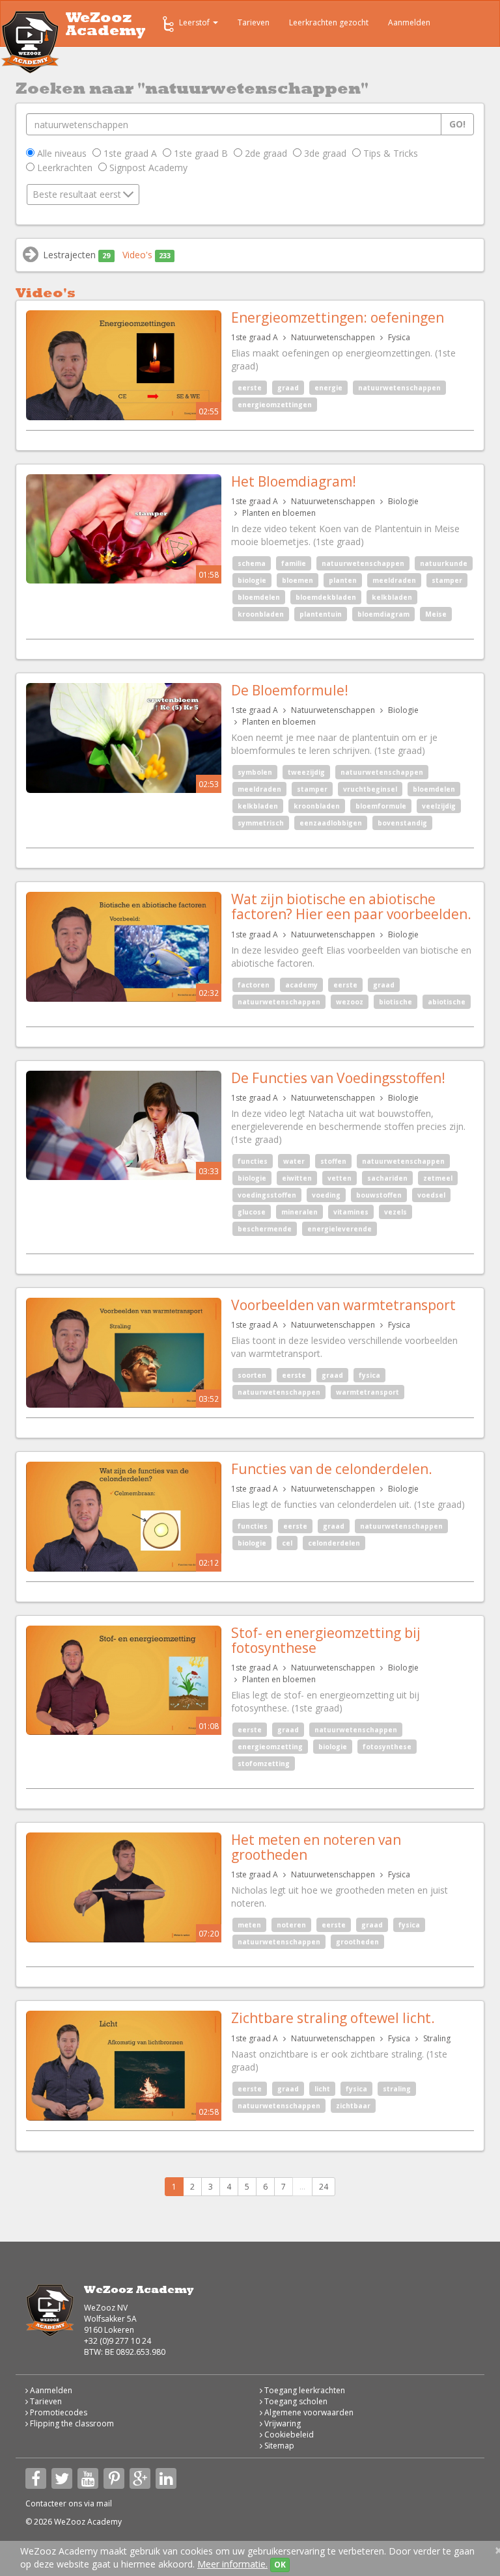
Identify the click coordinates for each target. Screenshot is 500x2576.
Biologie (403, 501)
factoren (254, 985)
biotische (396, 1002)
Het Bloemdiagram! (294, 481)
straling (397, 2089)
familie (294, 563)
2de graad (265, 153)
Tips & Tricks (389, 153)
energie (328, 388)
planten (343, 580)
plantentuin (321, 614)
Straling (437, 2038)
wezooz (350, 1002)
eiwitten (297, 1178)
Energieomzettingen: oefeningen (338, 317)
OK (280, 2565)
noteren (291, 1925)
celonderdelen (334, 1543)
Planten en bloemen (279, 513)
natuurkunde (444, 563)
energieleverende (340, 1229)
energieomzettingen (275, 405)
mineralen (299, 1212)
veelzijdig (439, 806)
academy (301, 985)
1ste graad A (129, 153)
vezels (396, 1212)
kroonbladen (261, 614)
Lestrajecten (76, 255)
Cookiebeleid (288, 2435)
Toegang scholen (295, 2401)
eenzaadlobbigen (331, 823)
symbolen (255, 772)
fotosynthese (387, 1747)
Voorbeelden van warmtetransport (343, 1305)
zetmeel (438, 1178)
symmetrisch (261, 823)
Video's (146, 255)
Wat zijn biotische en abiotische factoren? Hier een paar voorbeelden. (351, 906)
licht (322, 2089)
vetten (340, 1178)
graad (288, 388)
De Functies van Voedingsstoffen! (338, 1078)
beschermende (265, 1229)
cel (287, 1543)
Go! (457, 124)
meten (249, 1925)
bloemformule (381, 806)
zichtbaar (353, 2106)
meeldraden (394, 580)
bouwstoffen (379, 1195)
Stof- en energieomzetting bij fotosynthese (326, 1640)
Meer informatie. (232, 2564)
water (294, 1161)
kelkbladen (392, 597)
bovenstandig (402, 823)
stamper (447, 580)
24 (324, 2187)
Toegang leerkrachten (304, 2390)
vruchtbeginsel (370, 789)
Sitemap (278, 2446)
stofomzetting (264, 1764)
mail (104, 2503)
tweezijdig (306, 772)
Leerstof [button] (195, 22)
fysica (369, 1375)
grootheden (357, 1942)
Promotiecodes (58, 2412)
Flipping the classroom (71, 2423)
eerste (250, 388)
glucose (252, 1212)
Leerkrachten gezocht (329, 22)
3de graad (324, 153)
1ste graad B (200, 153)
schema (252, 563)
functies (253, 1161)
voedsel (431, 1195)
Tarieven (254, 22)
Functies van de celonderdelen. (332, 1469)
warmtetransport (368, 1392)
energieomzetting (270, 1747)
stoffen (333, 1161)
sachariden (387, 1178)
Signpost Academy (147, 168)
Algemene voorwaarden (308, 2412)
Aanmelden (409, 22)
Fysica (399, 337)
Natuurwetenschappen (333, 337)
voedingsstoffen (267, 1195)
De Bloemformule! (290, 690)
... (302, 2187)
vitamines (351, 1212)
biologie (252, 580)
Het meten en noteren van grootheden (316, 1847)
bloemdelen (259, 597)
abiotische (447, 1002)
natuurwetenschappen (399, 388)
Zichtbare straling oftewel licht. (333, 2018)
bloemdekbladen (326, 597)
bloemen (298, 580)
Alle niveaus (61, 153)
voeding (326, 1195)
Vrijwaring (282, 2423)
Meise (436, 614)
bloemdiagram (383, 614)
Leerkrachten (63, 168)
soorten (252, 1375)
